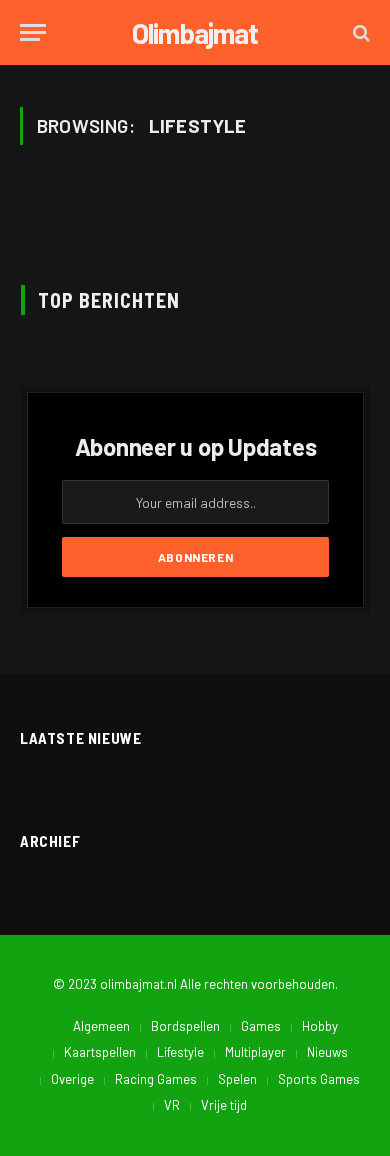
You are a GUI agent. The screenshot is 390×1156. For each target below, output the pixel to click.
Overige (72, 1079)
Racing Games (156, 1079)
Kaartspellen (100, 1052)
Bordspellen (185, 1026)
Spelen (237, 1079)
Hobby (320, 1026)
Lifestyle (180, 1052)
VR (172, 1105)
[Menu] (33, 32)
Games (261, 1026)
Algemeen (101, 1026)
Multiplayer (255, 1052)
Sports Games (319, 1079)
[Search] (359, 32)
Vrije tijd (224, 1105)
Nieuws (327, 1052)
